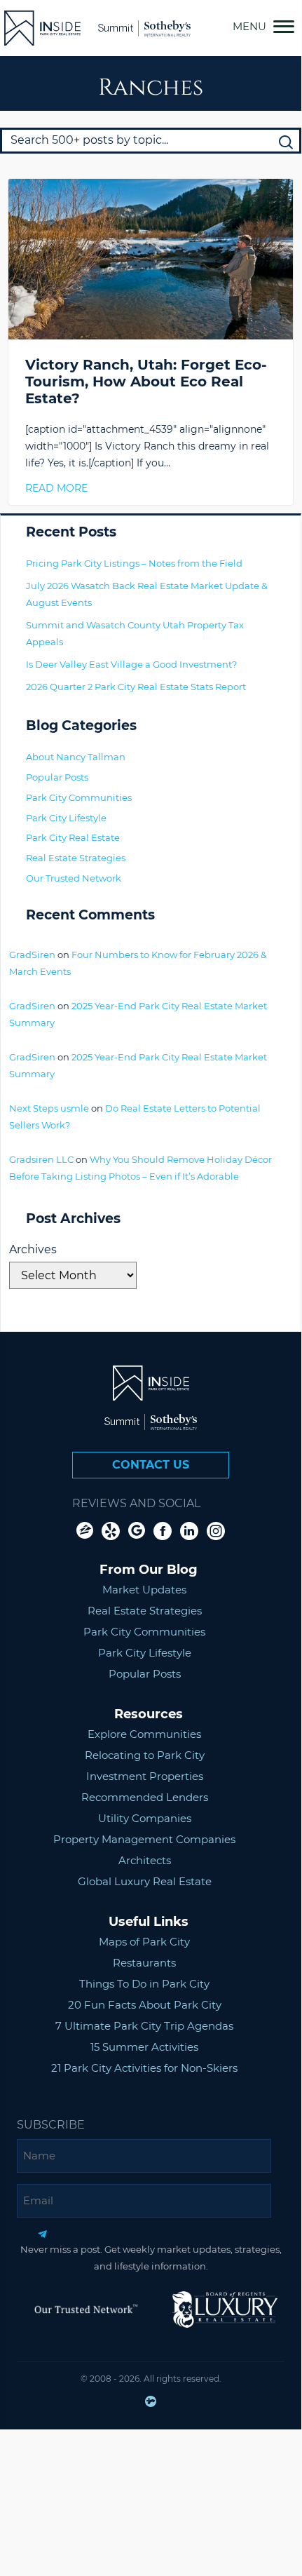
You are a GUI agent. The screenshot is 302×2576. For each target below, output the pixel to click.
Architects (145, 1860)
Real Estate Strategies (76, 858)
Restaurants (144, 1963)
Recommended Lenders (145, 1797)
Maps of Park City (144, 1942)
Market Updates (144, 1590)
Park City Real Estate (73, 837)
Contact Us (151, 1465)
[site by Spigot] (151, 2404)
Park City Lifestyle (66, 818)
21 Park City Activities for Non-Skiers (144, 2068)
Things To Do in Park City (144, 1984)
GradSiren (32, 955)
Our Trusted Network (74, 878)
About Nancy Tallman (76, 757)
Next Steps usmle (49, 1108)
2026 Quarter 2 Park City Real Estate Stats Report (136, 687)
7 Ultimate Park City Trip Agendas (144, 2026)
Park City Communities (79, 797)
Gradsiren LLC (41, 1159)
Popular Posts (57, 777)
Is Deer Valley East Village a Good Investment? (131, 664)
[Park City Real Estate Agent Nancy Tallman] (42, 28)
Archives (33, 1249)
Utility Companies (145, 1818)
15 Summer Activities (144, 2047)
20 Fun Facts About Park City (145, 2005)
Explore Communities (144, 1734)
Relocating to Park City (145, 1755)
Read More (56, 488)
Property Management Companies (144, 1839)
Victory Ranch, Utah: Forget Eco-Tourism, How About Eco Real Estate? (146, 382)
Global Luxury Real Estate (145, 1881)
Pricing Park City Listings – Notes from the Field (134, 563)
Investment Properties (145, 1776)
